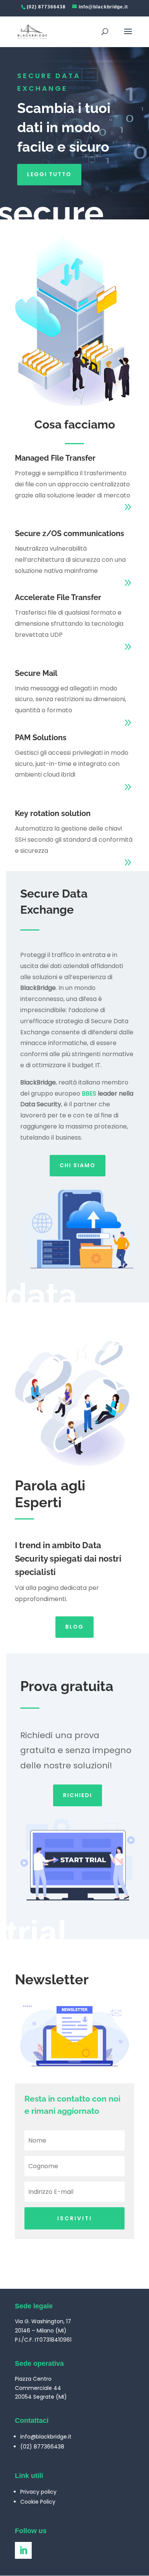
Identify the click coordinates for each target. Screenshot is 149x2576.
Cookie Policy (38, 2502)
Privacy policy (38, 2492)
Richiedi (78, 1795)
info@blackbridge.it (46, 2437)
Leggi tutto (49, 174)
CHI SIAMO (78, 1165)
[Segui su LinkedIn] (23, 2550)
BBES (89, 1093)
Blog (74, 1627)
